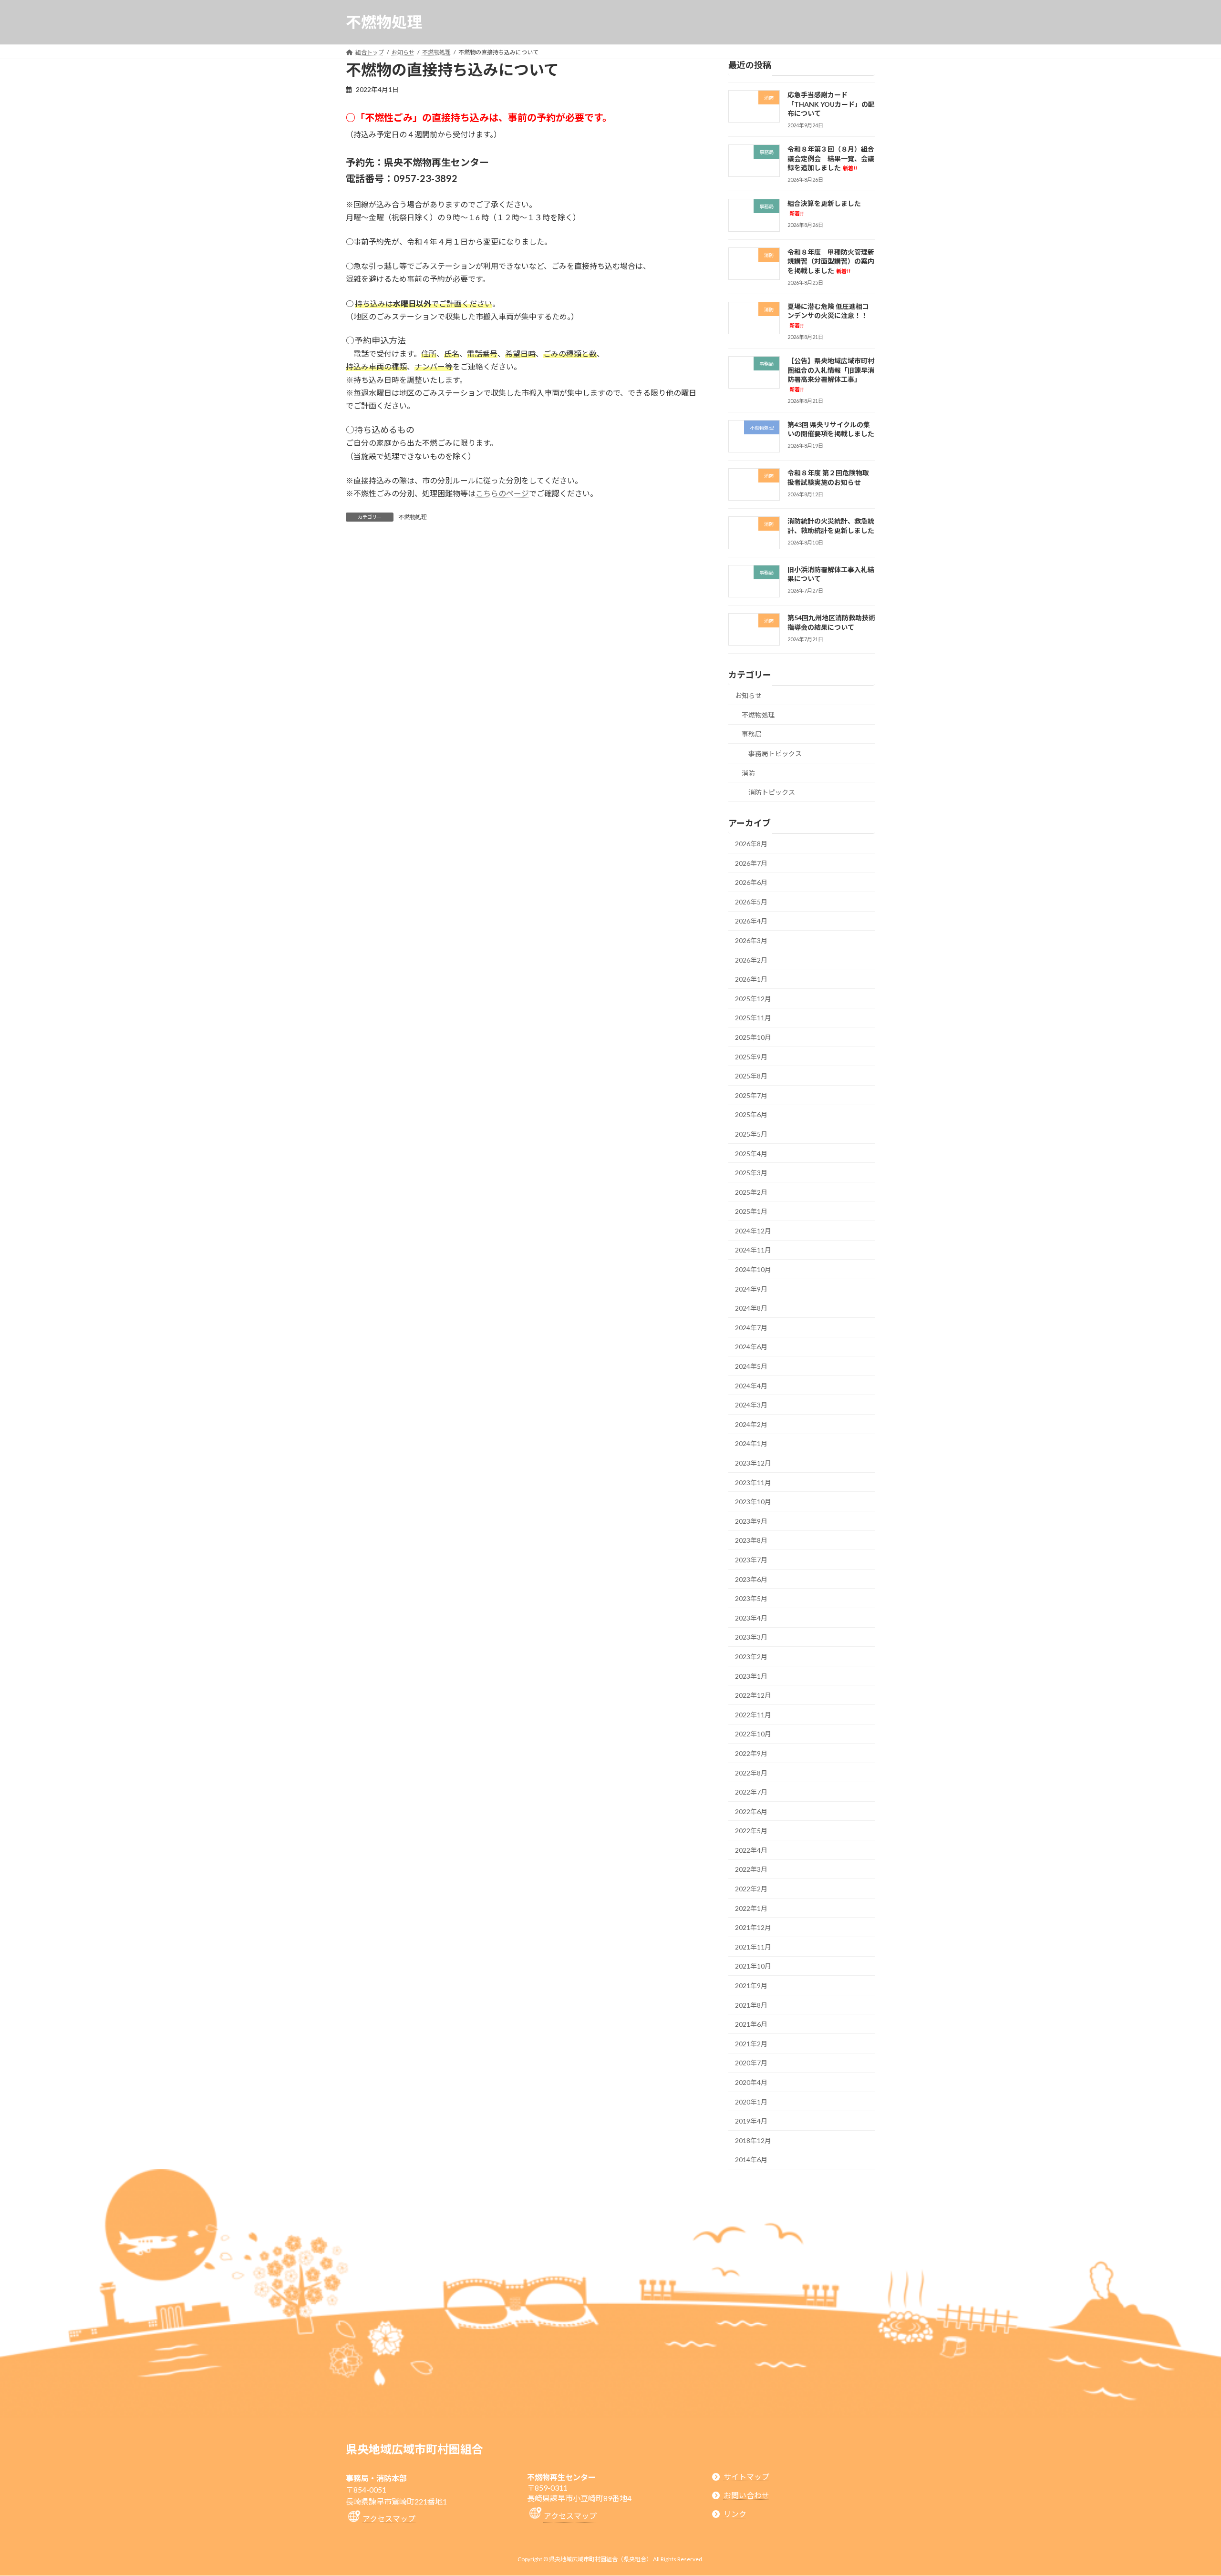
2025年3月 (751, 1173)
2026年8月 (751, 844)
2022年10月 (753, 1734)
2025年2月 (751, 1192)
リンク (735, 2514)
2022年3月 (751, 1869)
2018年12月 (753, 2140)
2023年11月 (753, 1482)
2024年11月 (753, 1250)
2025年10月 (753, 1037)
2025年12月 (753, 999)
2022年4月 (751, 1850)
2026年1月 (751, 979)
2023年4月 (751, 1618)
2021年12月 (753, 1927)
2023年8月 (751, 1540)
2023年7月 (751, 1560)
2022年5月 (751, 1831)
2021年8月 (751, 2005)
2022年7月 (751, 1792)
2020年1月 (751, 2101)
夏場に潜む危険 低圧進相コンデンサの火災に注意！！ (828, 315)
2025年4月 (751, 1153)
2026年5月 (751, 902)
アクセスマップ (389, 2519)
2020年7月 (751, 2063)
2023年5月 (751, 1598)
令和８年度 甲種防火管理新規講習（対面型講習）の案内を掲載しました (831, 261)
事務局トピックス (775, 754)
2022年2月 (751, 1889)
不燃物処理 (413, 517)
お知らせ (748, 695)
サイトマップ (746, 2477)
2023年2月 (751, 1657)
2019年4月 (751, 2121)
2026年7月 (751, 863)
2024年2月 (751, 1424)
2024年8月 (751, 1308)
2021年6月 (751, 2024)
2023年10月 (753, 1502)
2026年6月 (751, 882)
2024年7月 (751, 1328)
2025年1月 (751, 1211)
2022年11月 (753, 1715)
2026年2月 (751, 960)
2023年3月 (751, 1637)
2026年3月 (751, 940)
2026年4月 (751, 921)
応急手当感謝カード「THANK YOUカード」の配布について (831, 104)
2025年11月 (753, 1018)
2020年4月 (751, 2082)
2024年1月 (751, 1443)
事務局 (752, 734)
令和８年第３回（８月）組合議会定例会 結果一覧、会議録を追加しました (831, 158)
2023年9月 (751, 1521)
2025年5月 (751, 1134)
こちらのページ (502, 493)
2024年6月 (751, 1347)
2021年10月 (753, 1966)
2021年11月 (753, 1947)
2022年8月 (751, 1772)
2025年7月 (751, 1095)
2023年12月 (753, 1463)
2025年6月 (751, 1114)
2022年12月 (753, 1695)
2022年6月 (751, 1811)
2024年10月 (753, 1269)
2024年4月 (751, 1385)
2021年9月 (751, 1986)
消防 (748, 773)
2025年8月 (751, 1076)
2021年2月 (751, 2044)
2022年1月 (751, 1908)
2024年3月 (751, 1405)
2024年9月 (751, 1288)
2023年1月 (751, 1676)
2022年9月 (751, 1753)
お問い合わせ (746, 2495)
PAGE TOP (1185, 2490)
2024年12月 (753, 1231)
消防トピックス (772, 792)
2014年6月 (751, 2160)
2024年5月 (751, 1366)
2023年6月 (751, 1579)
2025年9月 (751, 1056)
